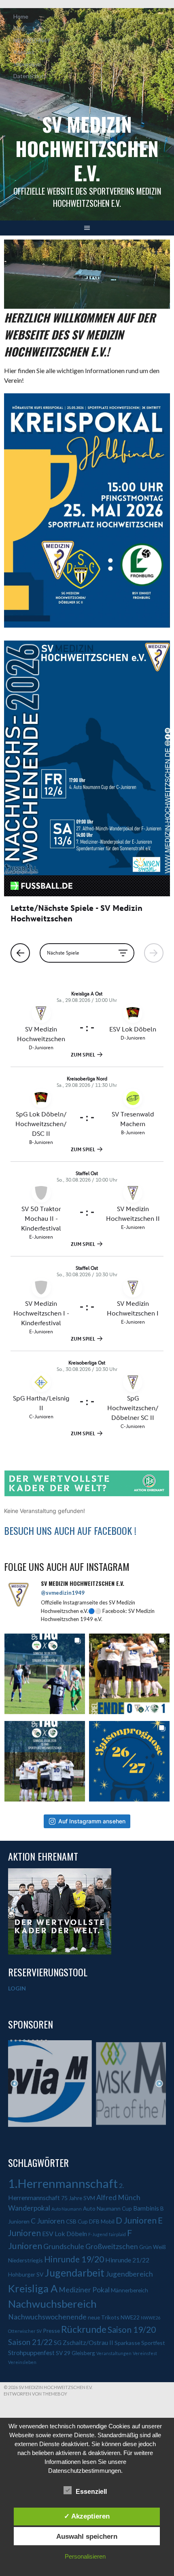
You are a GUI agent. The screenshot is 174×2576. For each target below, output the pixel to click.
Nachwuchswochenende (47, 2317)
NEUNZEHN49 (32, 40)
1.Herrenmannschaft (63, 2183)
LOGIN (17, 1988)
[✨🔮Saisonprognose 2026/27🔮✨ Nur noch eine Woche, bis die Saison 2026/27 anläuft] (129, 1761)
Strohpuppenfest (31, 2352)
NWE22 (130, 2317)
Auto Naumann (67, 2209)
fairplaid (117, 2234)
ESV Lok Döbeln (65, 2233)
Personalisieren (85, 2556)
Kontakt (24, 52)
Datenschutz (30, 76)
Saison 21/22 (30, 2342)
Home (21, 16)
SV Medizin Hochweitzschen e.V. (87, 148)
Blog (19, 28)
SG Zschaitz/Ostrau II (84, 2342)
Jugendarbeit (74, 2273)
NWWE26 (151, 2318)
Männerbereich (129, 2290)
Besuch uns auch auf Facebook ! (70, 1530)
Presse (51, 2331)
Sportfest (153, 2343)
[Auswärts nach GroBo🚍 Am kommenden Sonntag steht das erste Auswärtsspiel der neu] (45, 1674)
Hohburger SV (26, 2274)
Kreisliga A (33, 2288)
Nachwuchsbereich (52, 2304)
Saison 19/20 (132, 2329)
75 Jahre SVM (78, 2198)
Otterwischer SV (25, 2331)
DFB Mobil (102, 2221)
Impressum (28, 64)
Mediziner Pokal (84, 2290)
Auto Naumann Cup (107, 2208)
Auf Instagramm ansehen (92, 1821)
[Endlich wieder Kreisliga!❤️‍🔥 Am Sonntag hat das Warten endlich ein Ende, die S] (45, 1761)
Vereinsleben (22, 2362)
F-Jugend (98, 2234)
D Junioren (136, 2220)
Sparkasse (127, 2343)
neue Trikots (104, 2317)
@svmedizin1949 (63, 1593)
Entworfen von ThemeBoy (35, 2394)
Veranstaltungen (114, 2353)
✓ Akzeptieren (87, 2516)
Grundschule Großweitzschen (91, 2246)
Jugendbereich (129, 2274)
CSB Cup (77, 2221)
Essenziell (91, 2492)
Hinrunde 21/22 (127, 2260)
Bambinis (146, 2208)
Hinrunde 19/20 (74, 2259)
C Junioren (48, 2221)
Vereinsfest (145, 2353)
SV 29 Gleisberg (75, 2353)
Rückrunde (84, 2329)
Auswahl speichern (87, 2536)
